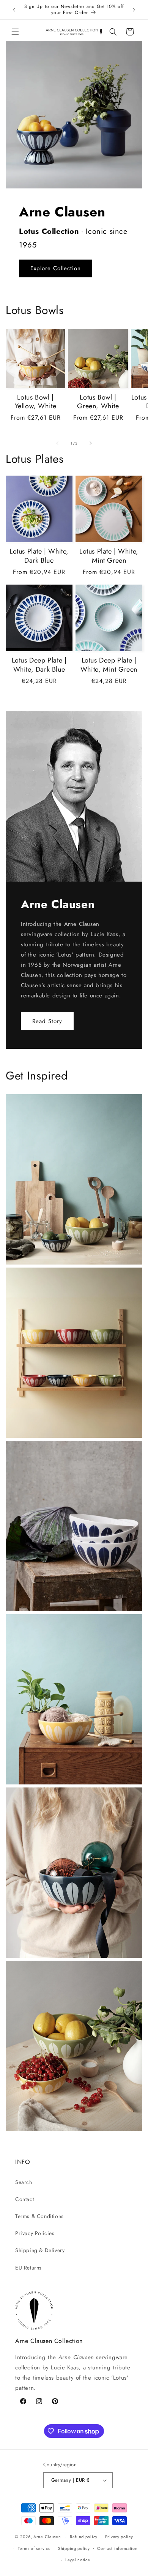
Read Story (47, 1021)
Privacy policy (119, 2537)
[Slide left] (57, 443)
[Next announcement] (134, 10)
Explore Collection (56, 268)
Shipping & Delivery (40, 2250)
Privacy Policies (35, 2233)
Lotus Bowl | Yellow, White (36, 402)
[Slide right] (91, 443)
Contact (24, 2199)
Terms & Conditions (39, 2216)
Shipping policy (74, 2548)
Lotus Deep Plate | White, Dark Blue (39, 665)
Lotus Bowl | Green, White (98, 402)
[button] (15, 32)
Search (24, 2182)
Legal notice (78, 2560)
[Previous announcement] (14, 10)
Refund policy (84, 2537)
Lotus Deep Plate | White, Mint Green (109, 665)
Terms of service (34, 2548)
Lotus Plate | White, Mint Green (109, 556)
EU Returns (28, 2268)
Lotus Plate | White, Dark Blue (39, 556)
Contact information (117, 2548)
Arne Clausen (47, 2537)
